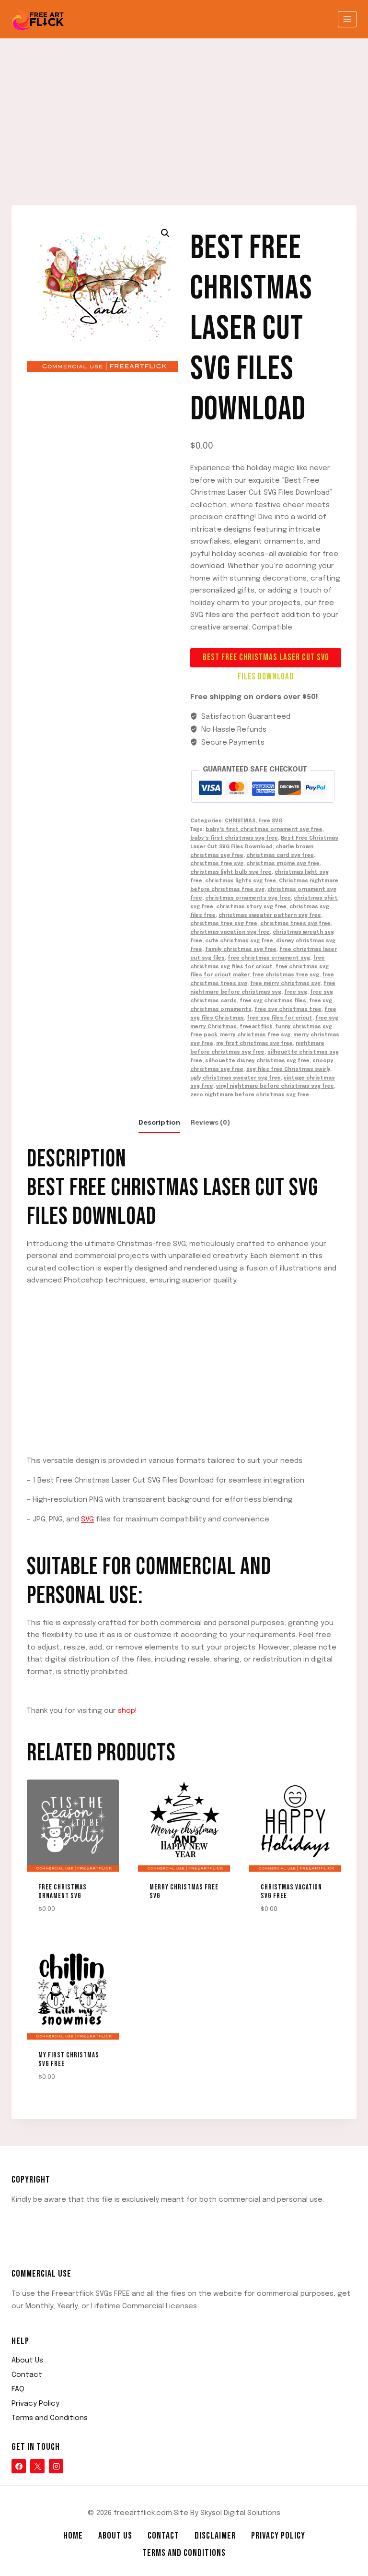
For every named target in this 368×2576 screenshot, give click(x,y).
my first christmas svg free (254, 1044)
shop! (127, 1711)
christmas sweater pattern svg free (270, 915)
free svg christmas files (273, 1001)
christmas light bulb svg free (231, 872)
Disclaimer (215, 2536)
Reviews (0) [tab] (210, 1123)
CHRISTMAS (240, 821)
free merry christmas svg (285, 984)
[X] (37, 2466)
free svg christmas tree (288, 1009)
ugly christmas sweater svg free (236, 1078)
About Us (27, 2361)
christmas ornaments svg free (248, 898)
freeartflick (256, 1027)
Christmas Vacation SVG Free (291, 1892)
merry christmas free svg (255, 1035)
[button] (165, 233)
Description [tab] (159, 1123)
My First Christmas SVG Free (69, 2060)
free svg (296, 992)
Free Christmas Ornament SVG (63, 1892)
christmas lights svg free (241, 881)
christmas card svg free (280, 855)
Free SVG (270, 821)
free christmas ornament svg (269, 958)
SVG (87, 1519)
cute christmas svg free (239, 941)
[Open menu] (347, 19)
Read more (162, 1925)
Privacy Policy (35, 2404)
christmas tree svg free (224, 924)
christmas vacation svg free (230, 932)
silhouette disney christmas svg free (257, 1061)
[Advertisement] (184, 110)
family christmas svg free (241, 950)
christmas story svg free (251, 907)
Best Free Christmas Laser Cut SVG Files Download (266, 660)
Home (73, 2536)
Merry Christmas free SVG (184, 1892)
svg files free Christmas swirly (288, 1069)
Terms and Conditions (50, 2418)
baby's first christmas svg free (234, 838)
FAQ (18, 2389)
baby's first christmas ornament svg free (264, 830)
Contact (27, 2375)
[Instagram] (56, 2466)
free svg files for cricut (280, 1018)
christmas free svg (217, 864)
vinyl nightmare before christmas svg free (275, 1086)
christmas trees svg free (295, 924)
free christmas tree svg (286, 975)
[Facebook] (19, 2466)
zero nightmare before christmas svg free (250, 1095)
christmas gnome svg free (283, 864)
